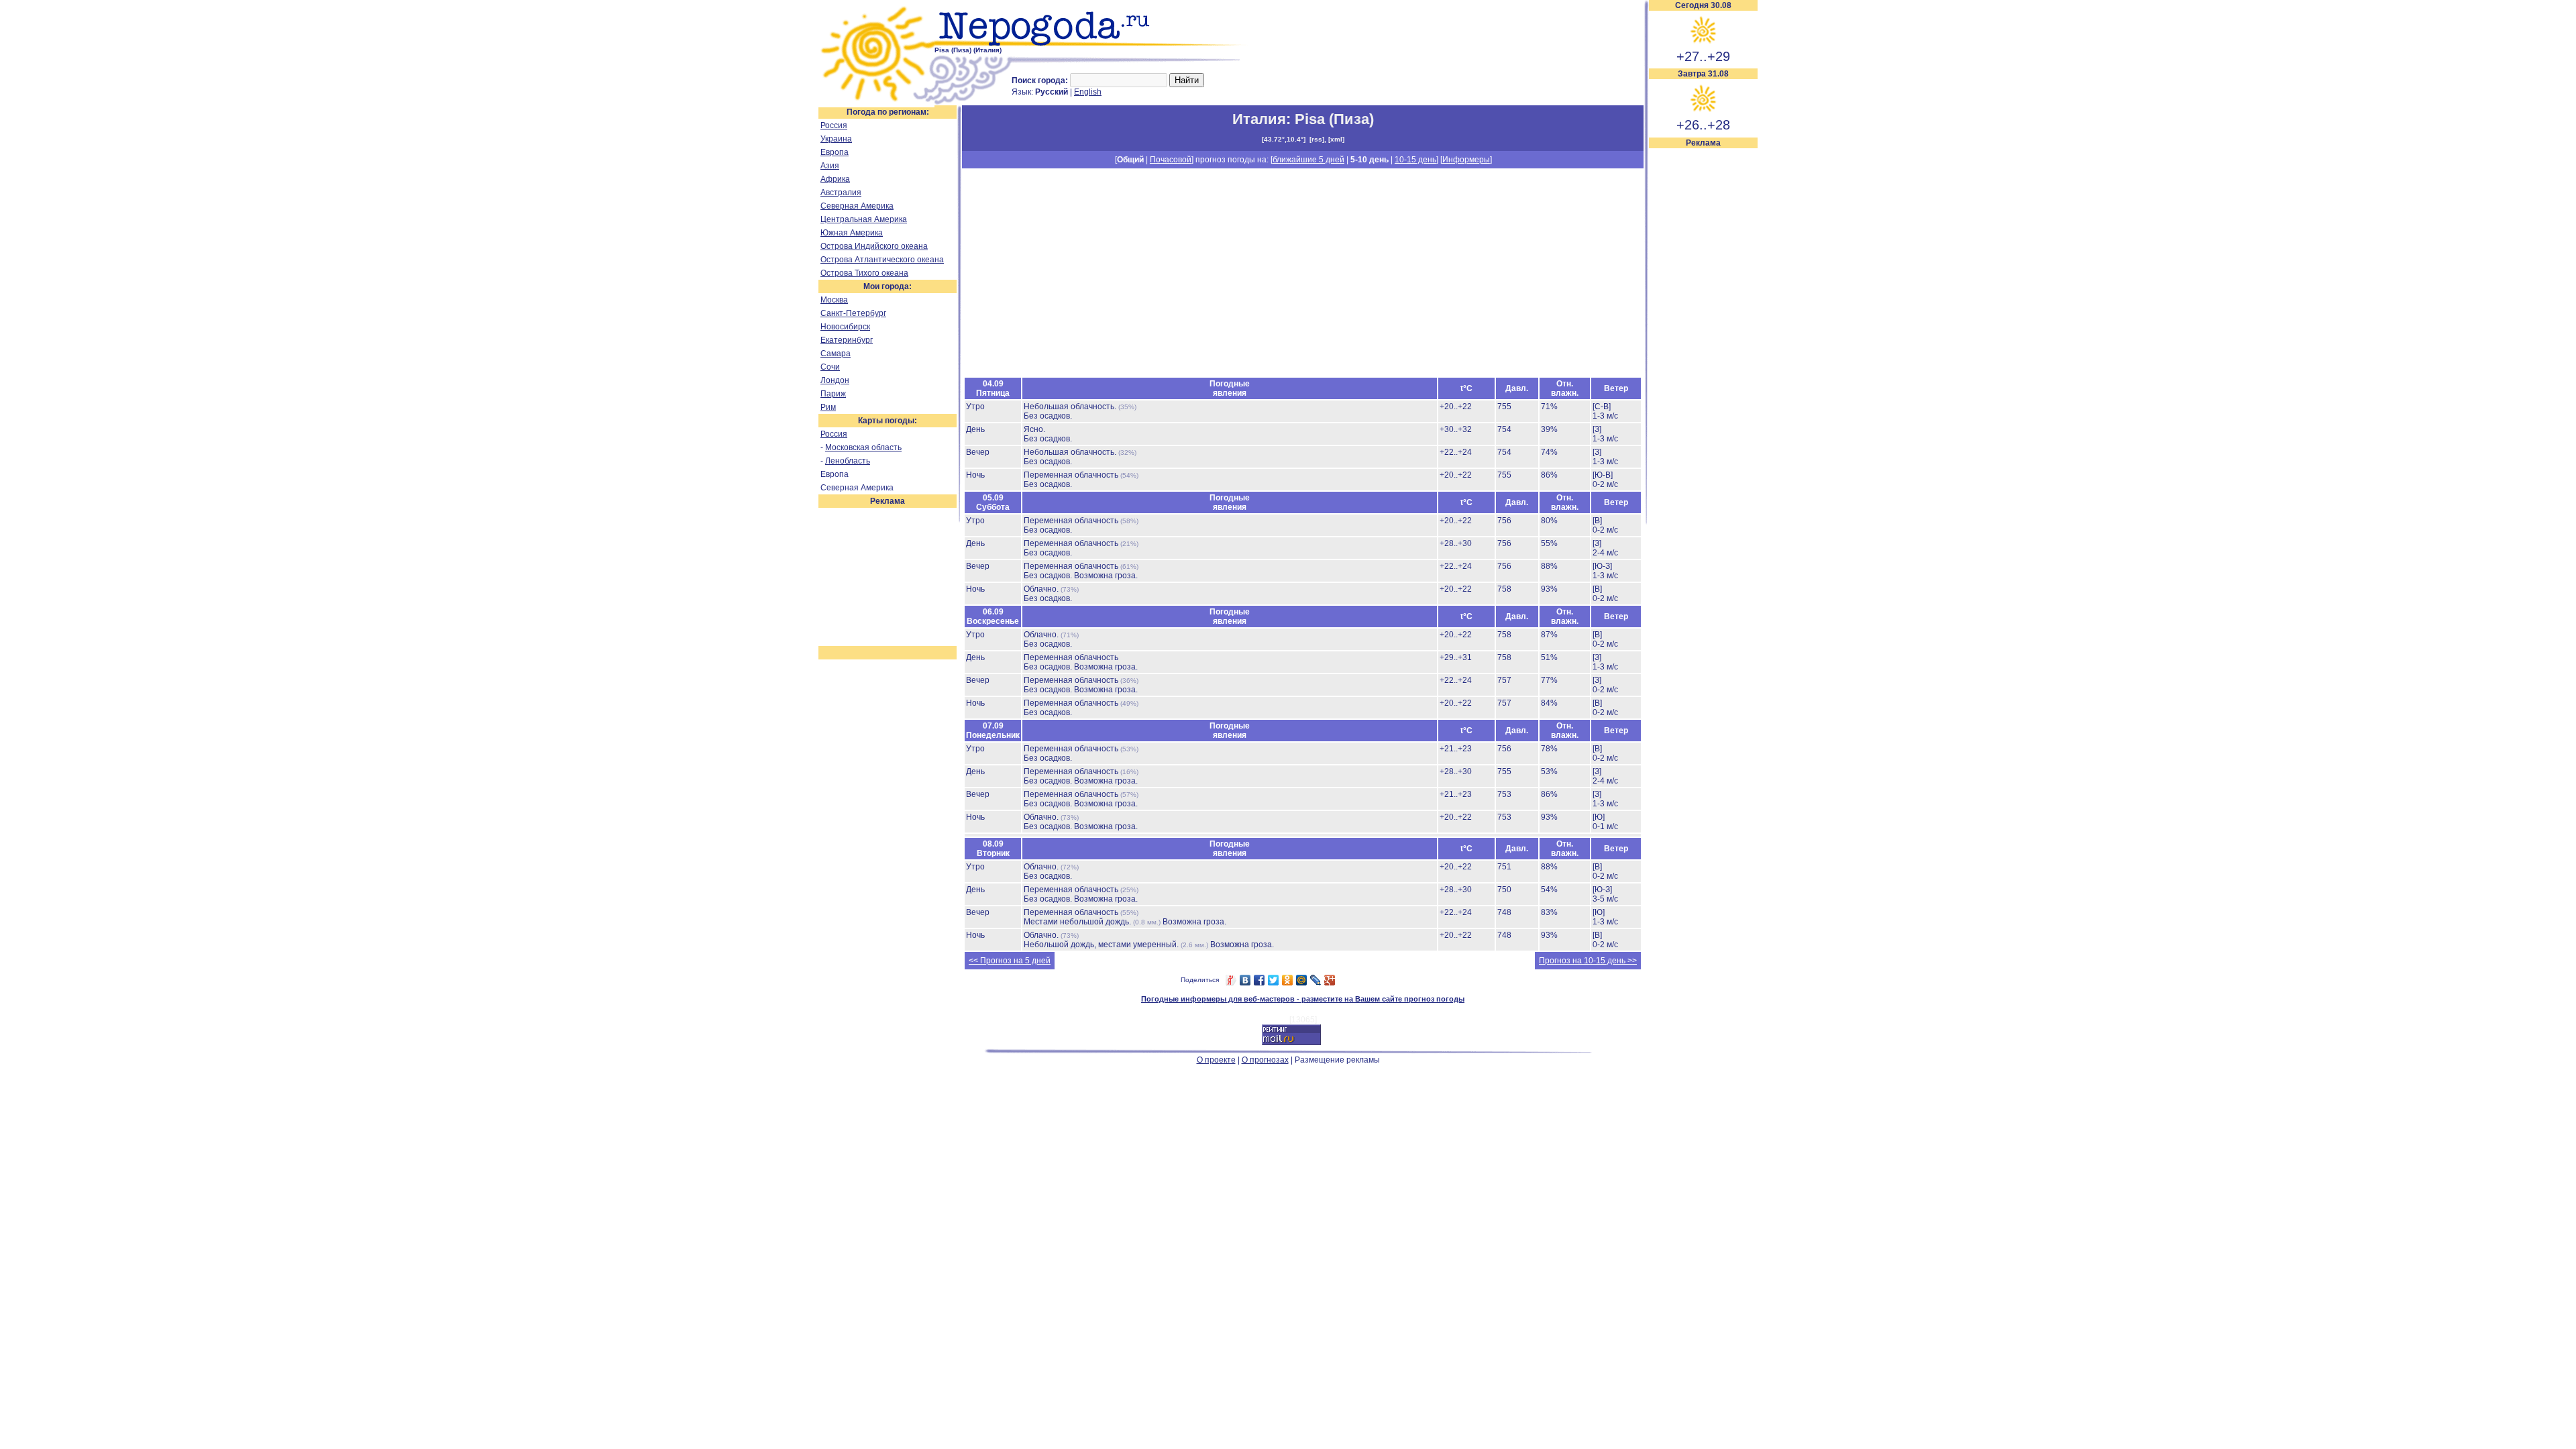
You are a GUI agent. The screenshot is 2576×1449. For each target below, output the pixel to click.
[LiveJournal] (1316, 980)
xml (1336, 139)
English (1088, 92)
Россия (834, 125)
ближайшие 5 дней (1308, 160)
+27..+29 (1703, 56)
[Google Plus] (1330, 980)
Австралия (841, 193)
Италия (1259, 119)
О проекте (1216, 1060)
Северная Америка (857, 206)
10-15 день (1415, 160)
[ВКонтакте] (1245, 980)
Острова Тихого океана (864, 273)
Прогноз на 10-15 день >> (1588, 961)
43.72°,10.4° (1284, 139)
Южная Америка (852, 233)
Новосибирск (845, 327)
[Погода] (876, 103)
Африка (835, 179)
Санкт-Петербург (853, 313)
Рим (828, 407)
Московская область (863, 447)
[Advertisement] (1703, 350)
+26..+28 (1703, 125)
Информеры (1466, 160)
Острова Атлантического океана (882, 260)
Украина (836, 139)
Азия (830, 166)
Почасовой (1171, 160)
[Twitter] (1274, 980)
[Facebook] (1259, 980)
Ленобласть (848, 461)
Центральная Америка (864, 219)
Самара (836, 354)
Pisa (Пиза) (1334, 119)
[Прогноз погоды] (1092, 44)
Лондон (835, 380)
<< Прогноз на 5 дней (1010, 961)
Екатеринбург (847, 340)
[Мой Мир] (1302, 980)
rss (1317, 139)
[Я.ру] (1231, 980)
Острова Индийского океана (874, 246)
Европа (835, 152)
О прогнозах (1265, 1060)
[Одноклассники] (1288, 980)
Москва (834, 300)
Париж (833, 394)
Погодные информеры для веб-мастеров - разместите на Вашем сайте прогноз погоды (1303, 999)
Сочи (830, 367)
